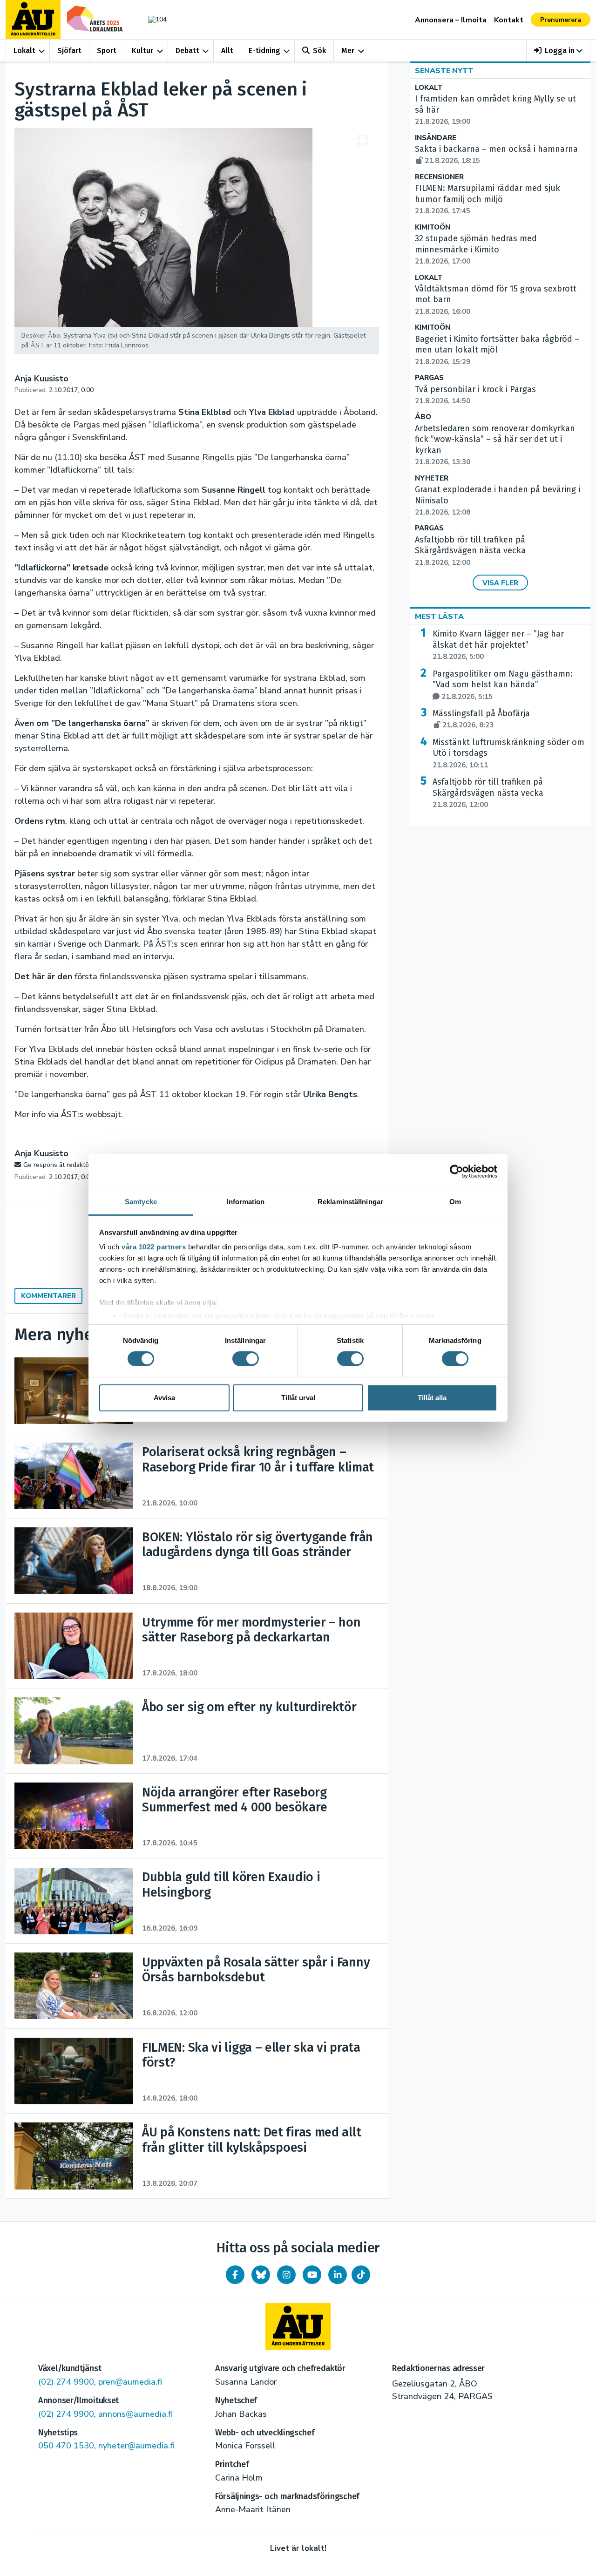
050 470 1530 (66, 2446)
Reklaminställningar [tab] (350, 1202)
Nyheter (432, 478)
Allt (227, 51)
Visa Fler (500, 583)
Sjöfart (69, 51)
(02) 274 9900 (66, 2382)
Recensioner (439, 177)
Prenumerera (561, 20)
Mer (348, 51)
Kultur (142, 51)
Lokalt (24, 51)
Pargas (429, 378)
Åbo (423, 417)
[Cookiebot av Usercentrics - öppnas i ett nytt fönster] (457, 1171)
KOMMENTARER (48, 1296)
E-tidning (264, 51)
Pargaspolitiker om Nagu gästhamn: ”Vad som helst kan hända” (503, 685)
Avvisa (164, 1398)
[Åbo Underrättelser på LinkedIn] (338, 2275)
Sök (319, 51)
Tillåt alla (432, 1398)
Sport (107, 51)
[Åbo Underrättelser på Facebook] (235, 2275)
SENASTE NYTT (444, 71)
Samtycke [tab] (141, 1202)
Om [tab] (455, 1202)
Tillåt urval (298, 1398)
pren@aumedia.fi (130, 2382)
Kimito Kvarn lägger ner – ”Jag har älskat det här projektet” (498, 645)
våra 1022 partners (154, 1247)
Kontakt (509, 20)
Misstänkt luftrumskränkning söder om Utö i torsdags (508, 753)
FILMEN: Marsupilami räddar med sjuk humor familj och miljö (488, 199)
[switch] (246, 1359)
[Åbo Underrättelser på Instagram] (286, 2275)
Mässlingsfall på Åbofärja (481, 719)
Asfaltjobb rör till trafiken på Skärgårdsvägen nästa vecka (470, 551)
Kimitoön (433, 227)
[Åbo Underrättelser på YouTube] (312, 2275)
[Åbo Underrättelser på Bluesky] (261, 2275)
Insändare (436, 138)
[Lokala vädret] (153, 19)
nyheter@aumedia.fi (136, 2446)
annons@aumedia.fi (135, 2414)
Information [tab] (245, 1202)
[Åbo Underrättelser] (298, 2326)
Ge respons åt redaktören (61, 1165)
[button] (559, 51)
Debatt (187, 51)
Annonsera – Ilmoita (451, 20)
